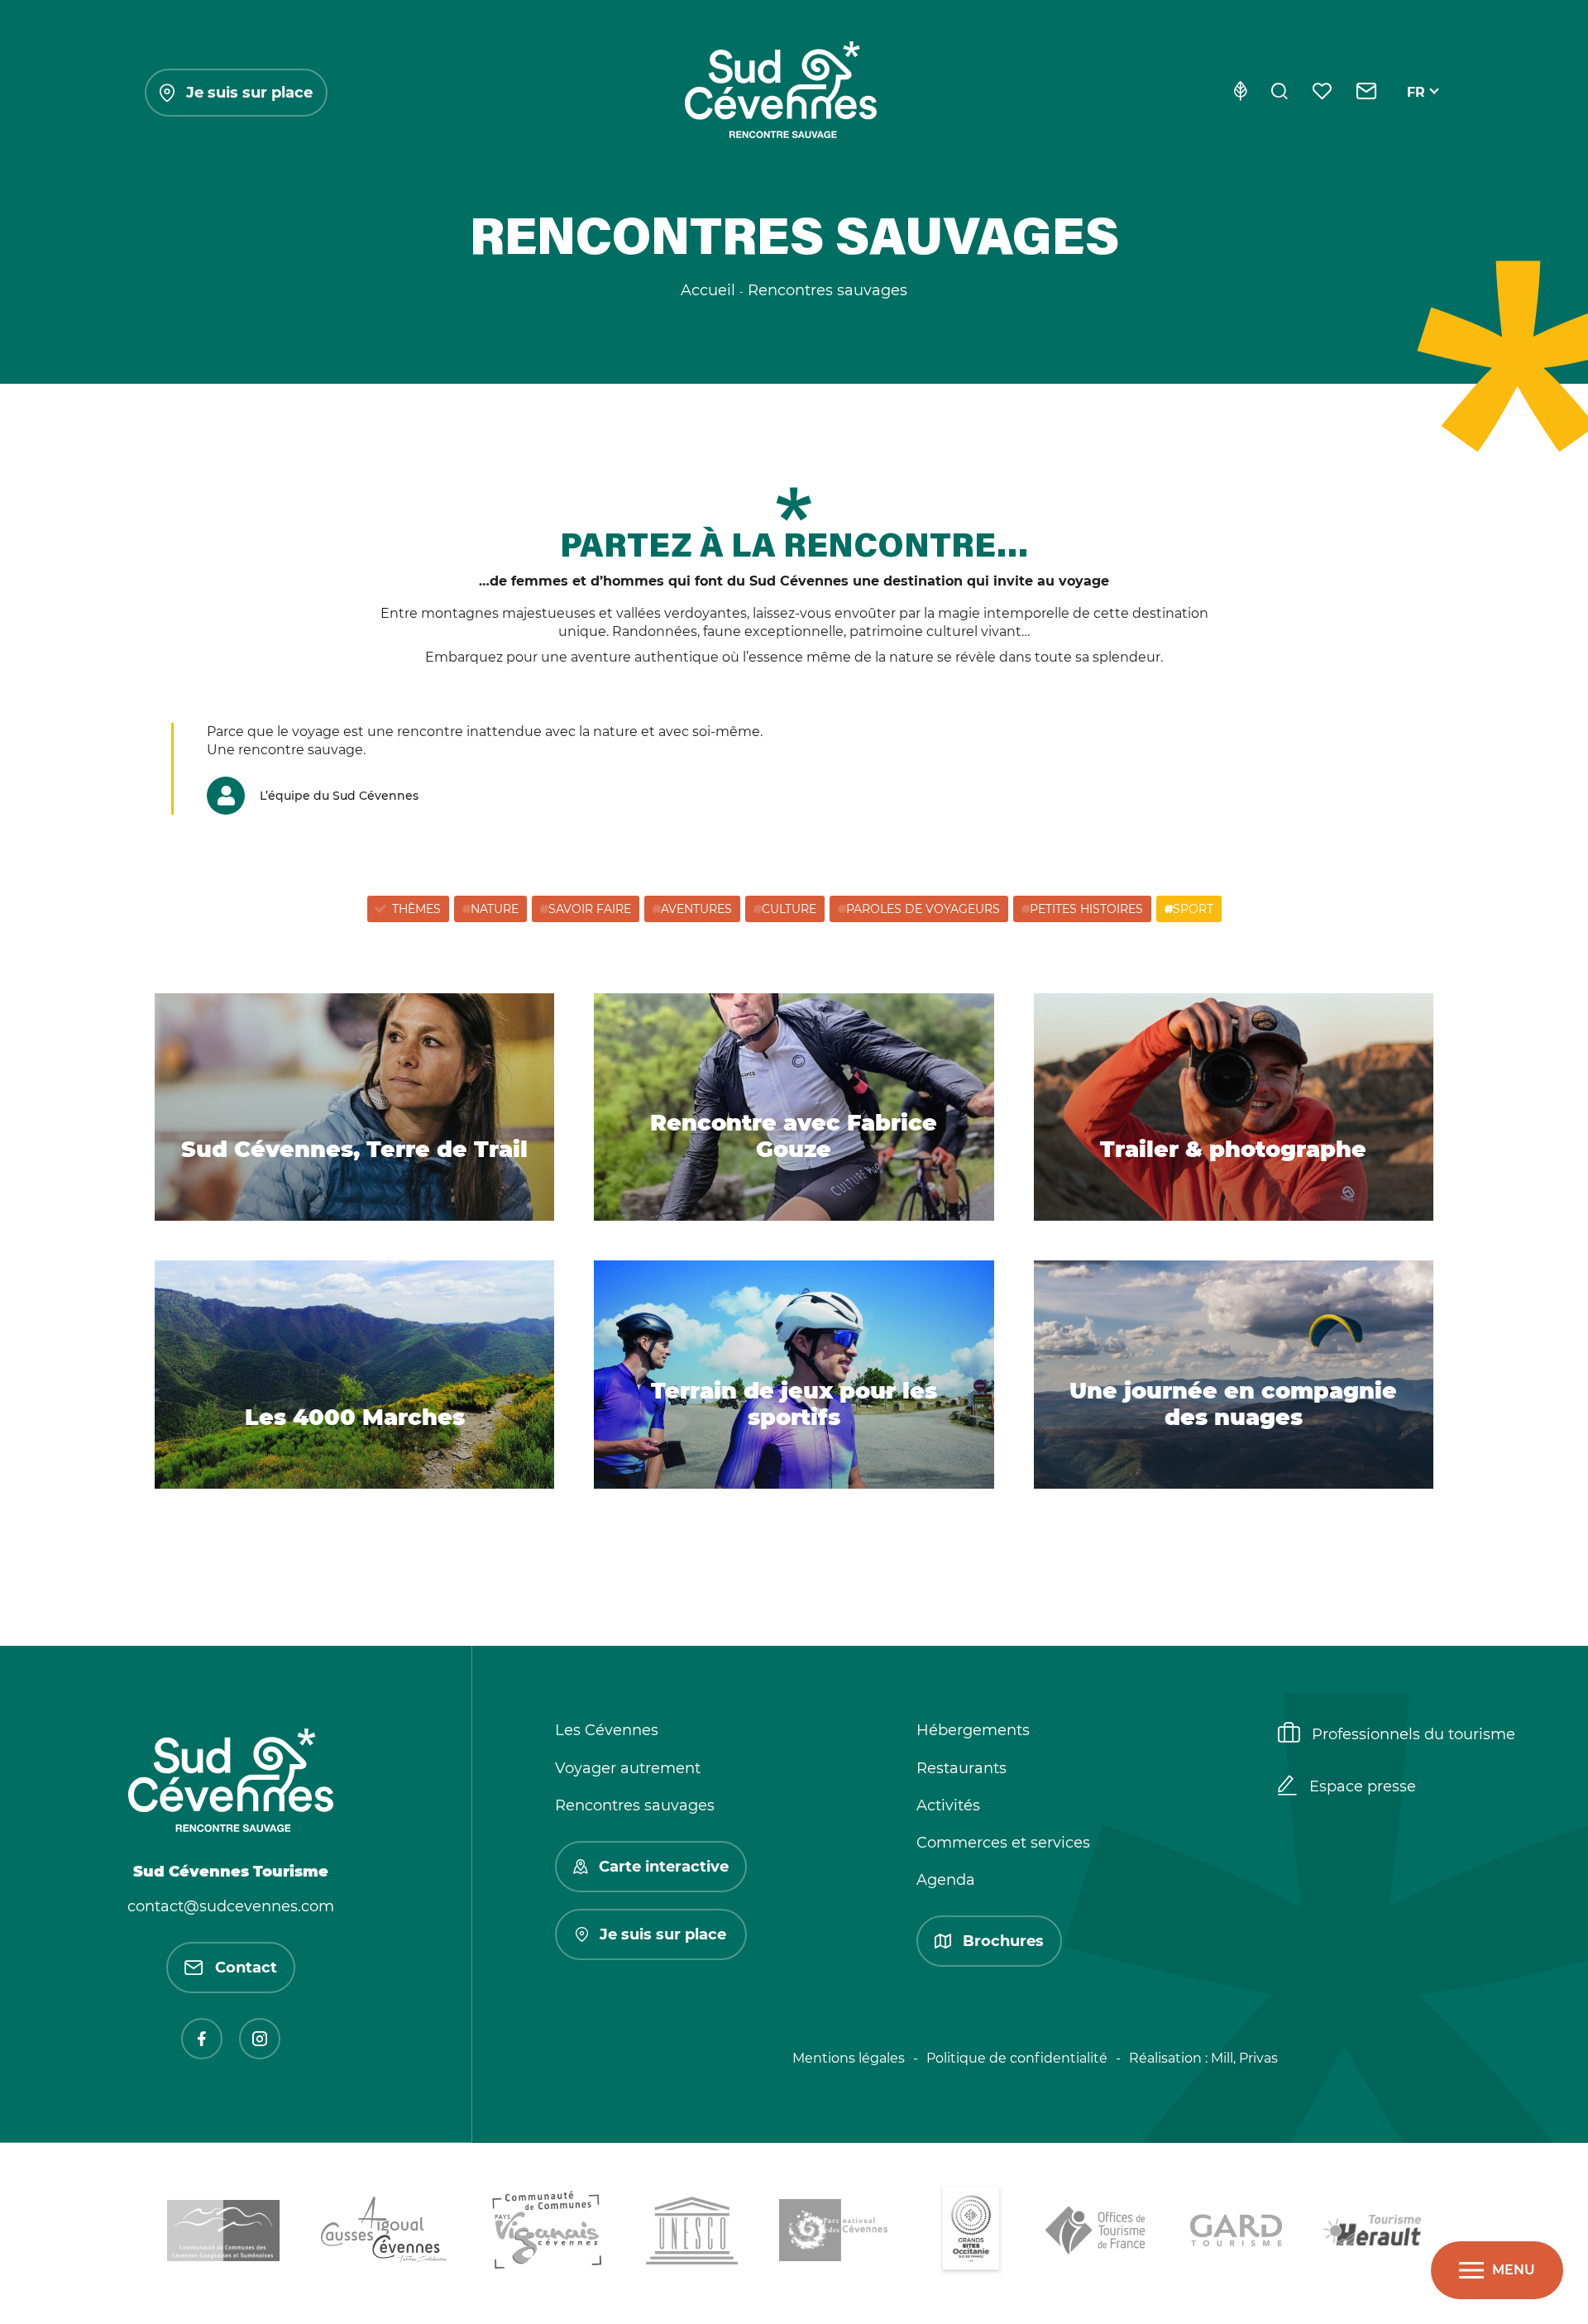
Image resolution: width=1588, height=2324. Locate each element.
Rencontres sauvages (635, 1805)
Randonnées (655, 631)
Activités (948, 1805)
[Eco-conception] (1240, 93)
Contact (246, 1968)
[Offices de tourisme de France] (1097, 2233)
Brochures (1003, 1941)
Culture (789, 909)
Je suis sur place (249, 93)
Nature (495, 909)
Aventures (696, 909)
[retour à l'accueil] (781, 93)
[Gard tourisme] (1236, 2233)
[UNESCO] (692, 2233)
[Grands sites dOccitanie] (971, 2233)
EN (1417, 111)
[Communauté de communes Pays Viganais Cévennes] (547, 2233)
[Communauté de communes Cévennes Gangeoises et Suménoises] (223, 2233)
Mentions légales (849, 2058)
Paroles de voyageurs (923, 909)
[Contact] (1367, 93)
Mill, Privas (1244, 2058)
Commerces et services (1003, 1843)
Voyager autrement (628, 1768)
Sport (1193, 909)
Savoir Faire (590, 909)
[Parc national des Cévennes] (838, 2233)
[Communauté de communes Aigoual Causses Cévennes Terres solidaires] (385, 2233)
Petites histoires (1086, 909)
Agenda (946, 1880)
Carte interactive (664, 1867)
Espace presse (1363, 1786)
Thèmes (416, 909)
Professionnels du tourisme (1413, 1734)
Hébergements (973, 1730)
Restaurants (961, 1768)
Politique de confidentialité (1017, 2058)
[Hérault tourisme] (1372, 2233)
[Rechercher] (1279, 93)
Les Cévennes (607, 1730)
